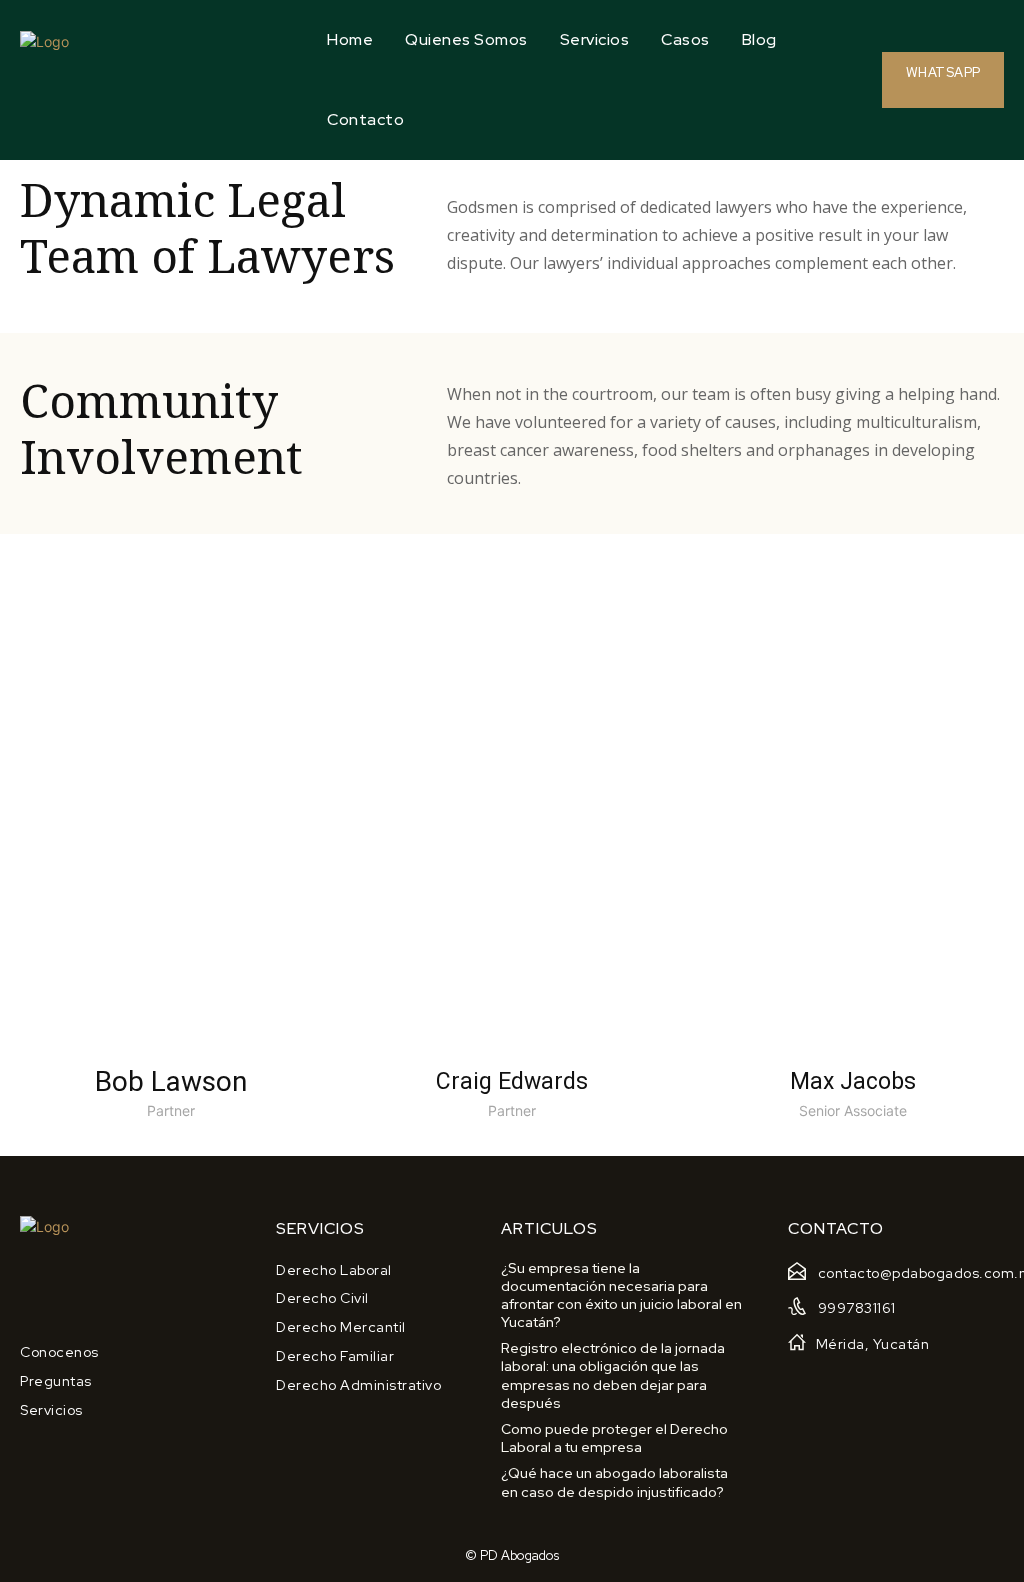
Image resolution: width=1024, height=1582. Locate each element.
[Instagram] (170, 896)
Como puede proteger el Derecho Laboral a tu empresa (614, 1438)
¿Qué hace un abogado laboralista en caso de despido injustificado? (614, 1482)
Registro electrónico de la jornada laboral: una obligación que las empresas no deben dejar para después (613, 1375)
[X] (215, 896)
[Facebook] (125, 896)
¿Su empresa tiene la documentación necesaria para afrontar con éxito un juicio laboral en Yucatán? (621, 1295)
